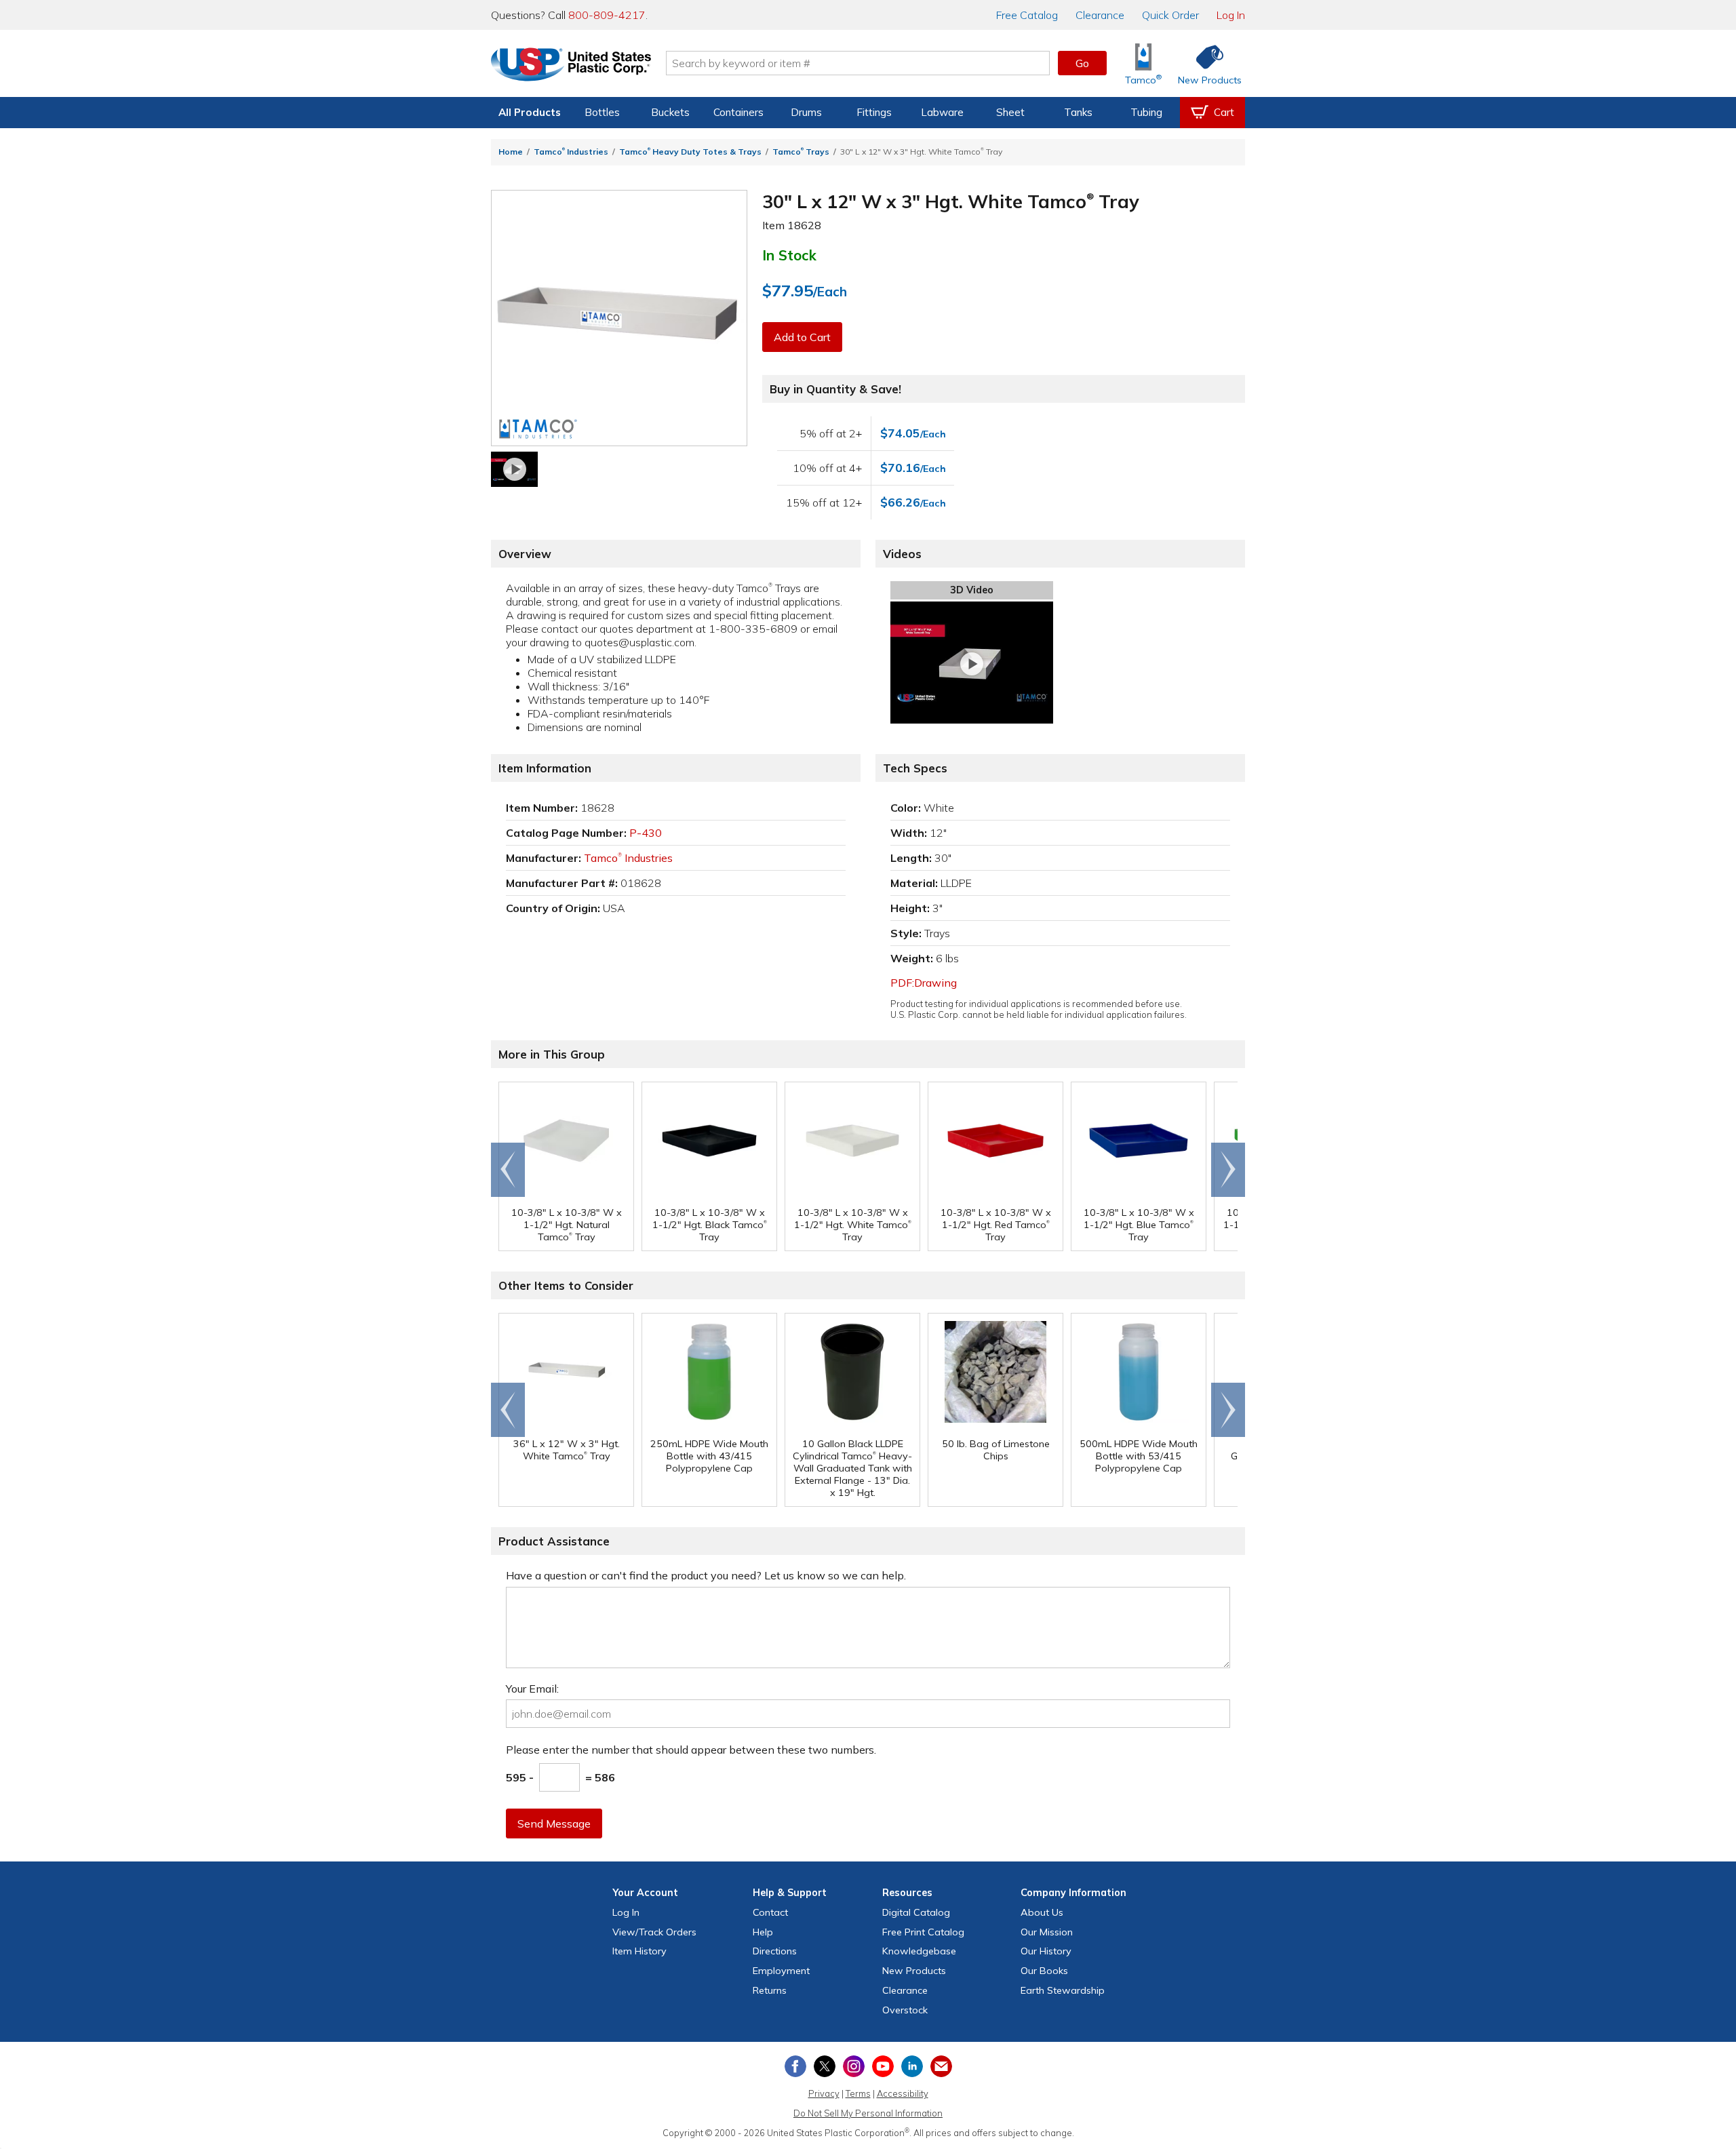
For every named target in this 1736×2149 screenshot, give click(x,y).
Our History (1046, 1951)
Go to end (508, 1170)
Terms (858, 2093)
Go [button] (1082, 63)
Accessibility (903, 2093)
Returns (770, 1990)
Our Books (1044, 1971)
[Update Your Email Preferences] (941, 2066)
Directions (775, 1951)
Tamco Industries (571, 152)
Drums (806, 112)
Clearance (1100, 15)
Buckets (670, 112)
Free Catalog (923, 1932)
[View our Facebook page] (795, 2066)
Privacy (824, 2093)
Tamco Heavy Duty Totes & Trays (690, 152)
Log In (1231, 15)
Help (763, 1932)
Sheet (1010, 112)
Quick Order (1170, 15)
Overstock (905, 2010)
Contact (770, 1912)
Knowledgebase (919, 1951)
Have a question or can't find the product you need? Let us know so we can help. (706, 1575)
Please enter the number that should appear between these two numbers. (691, 1750)
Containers (738, 112)
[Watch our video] (514, 469)
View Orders (654, 1932)
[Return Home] (571, 66)
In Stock (789, 255)
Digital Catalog (916, 1912)
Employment (781, 1971)
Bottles (602, 112)
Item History (639, 1951)
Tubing (1146, 112)
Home (511, 152)
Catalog (1027, 15)
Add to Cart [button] (802, 337)
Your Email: (532, 1689)
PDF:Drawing (924, 983)
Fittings (874, 112)
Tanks (1078, 112)
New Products (914, 1971)
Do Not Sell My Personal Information (868, 2113)
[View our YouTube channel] (883, 2066)
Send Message (554, 1823)
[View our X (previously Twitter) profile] (825, 2066)
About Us (1042, 1912)
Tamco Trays (801, 152)
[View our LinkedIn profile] (912, 2066)
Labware (942, 112)
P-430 (646, 833)
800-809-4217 (607, 15)
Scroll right (1228, 1170)
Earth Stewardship (1063, 1990)
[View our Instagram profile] (854, 2066)
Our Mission (1047, 1932)
